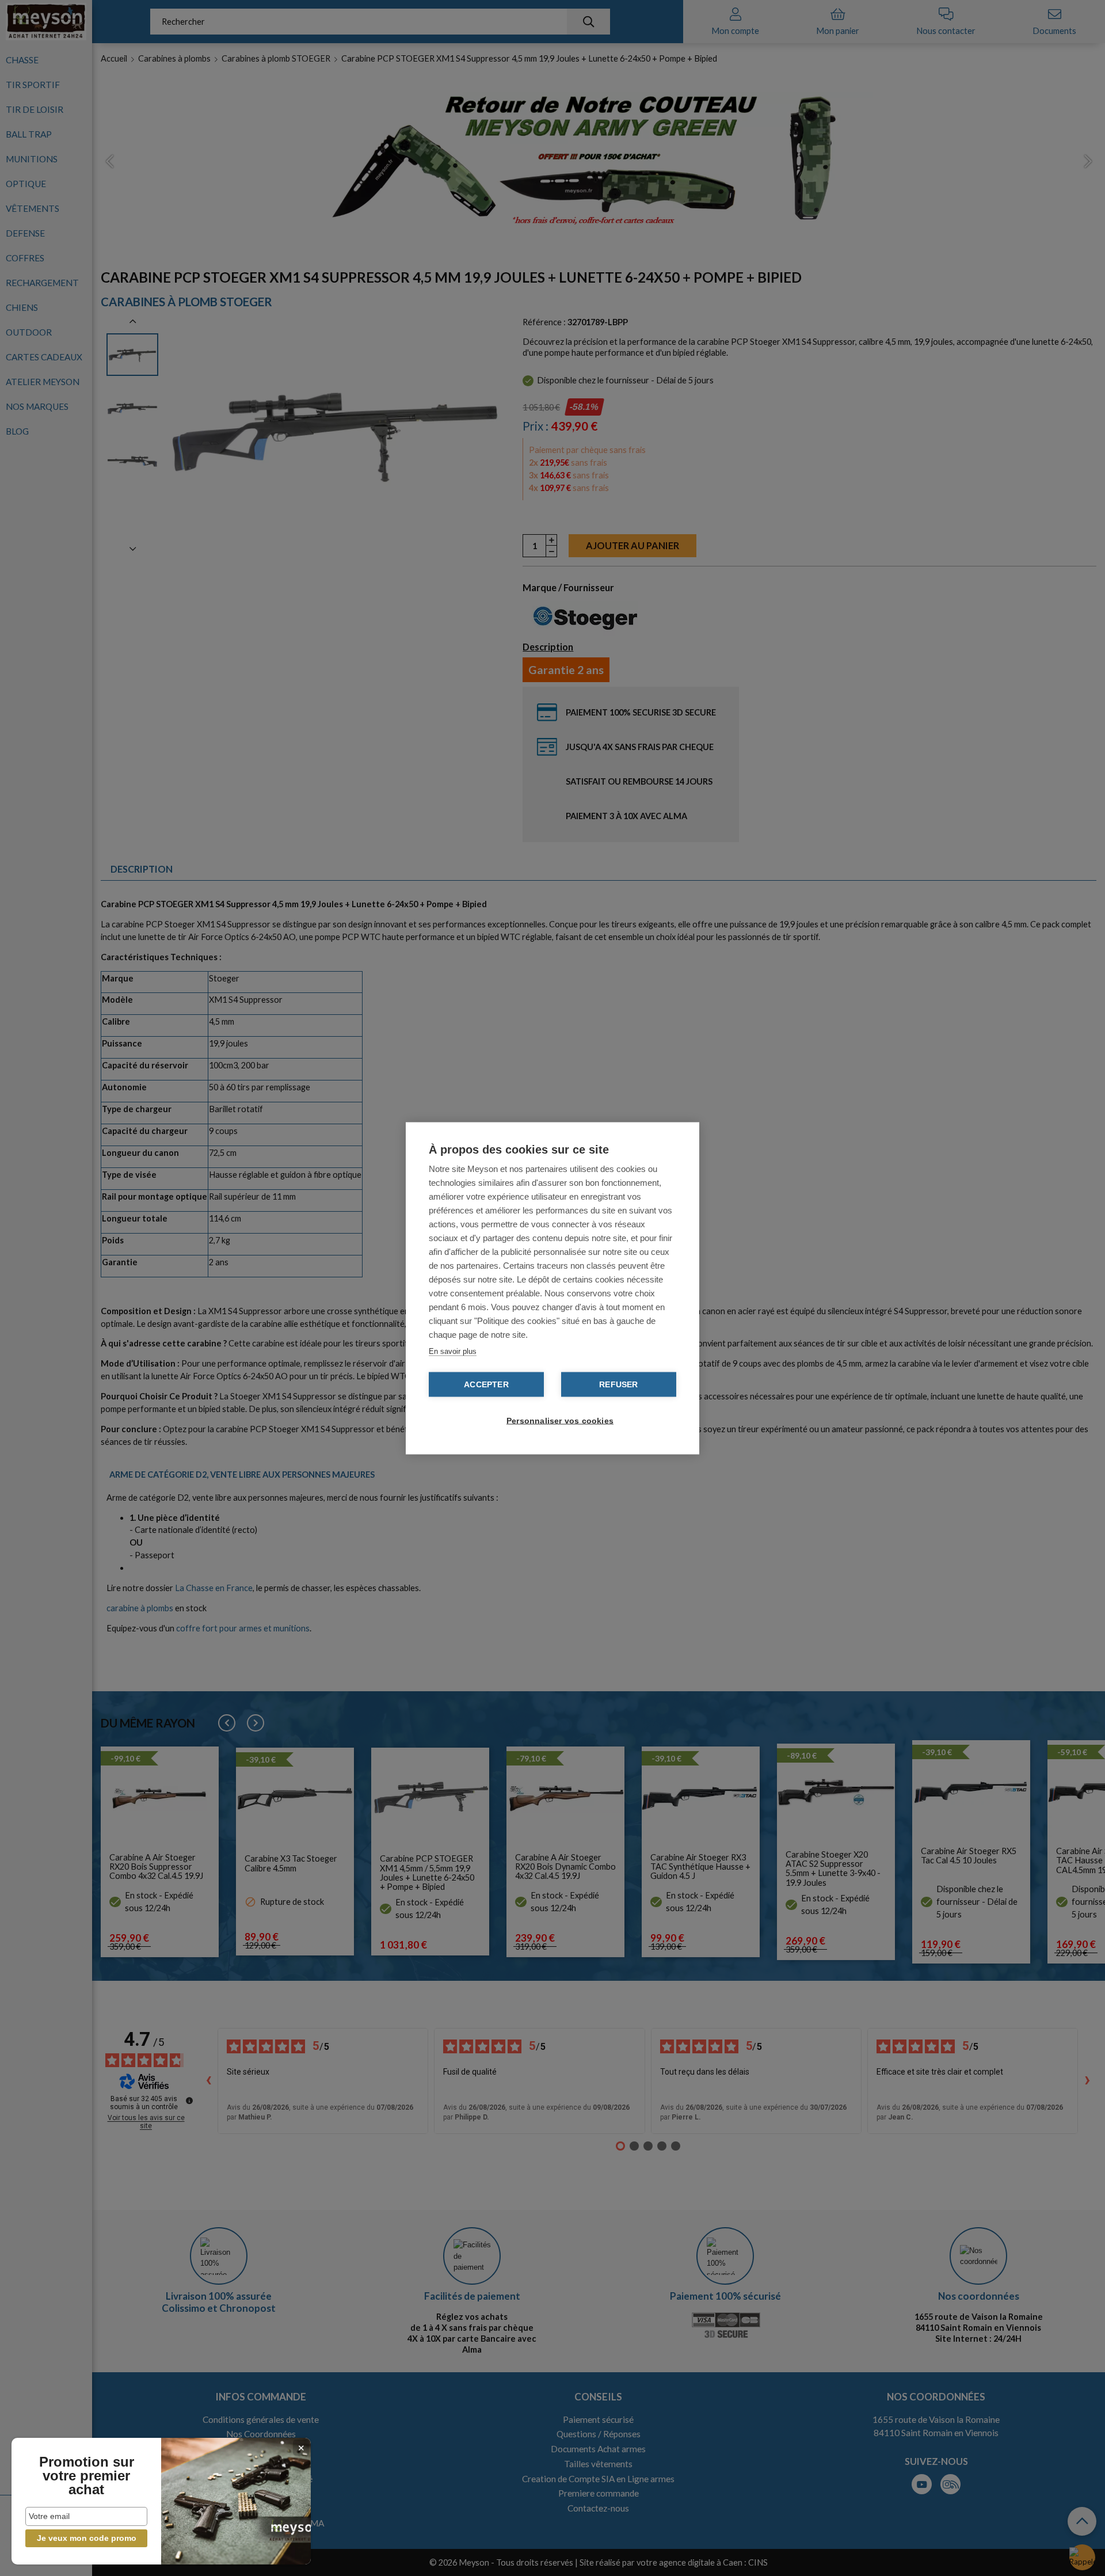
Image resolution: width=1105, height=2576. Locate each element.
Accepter (486, 1384)
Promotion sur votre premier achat (87, 2476)
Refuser (618, 1384)
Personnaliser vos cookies (558, 1420)
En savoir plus (453, 1351)
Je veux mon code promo (87, 2538)
